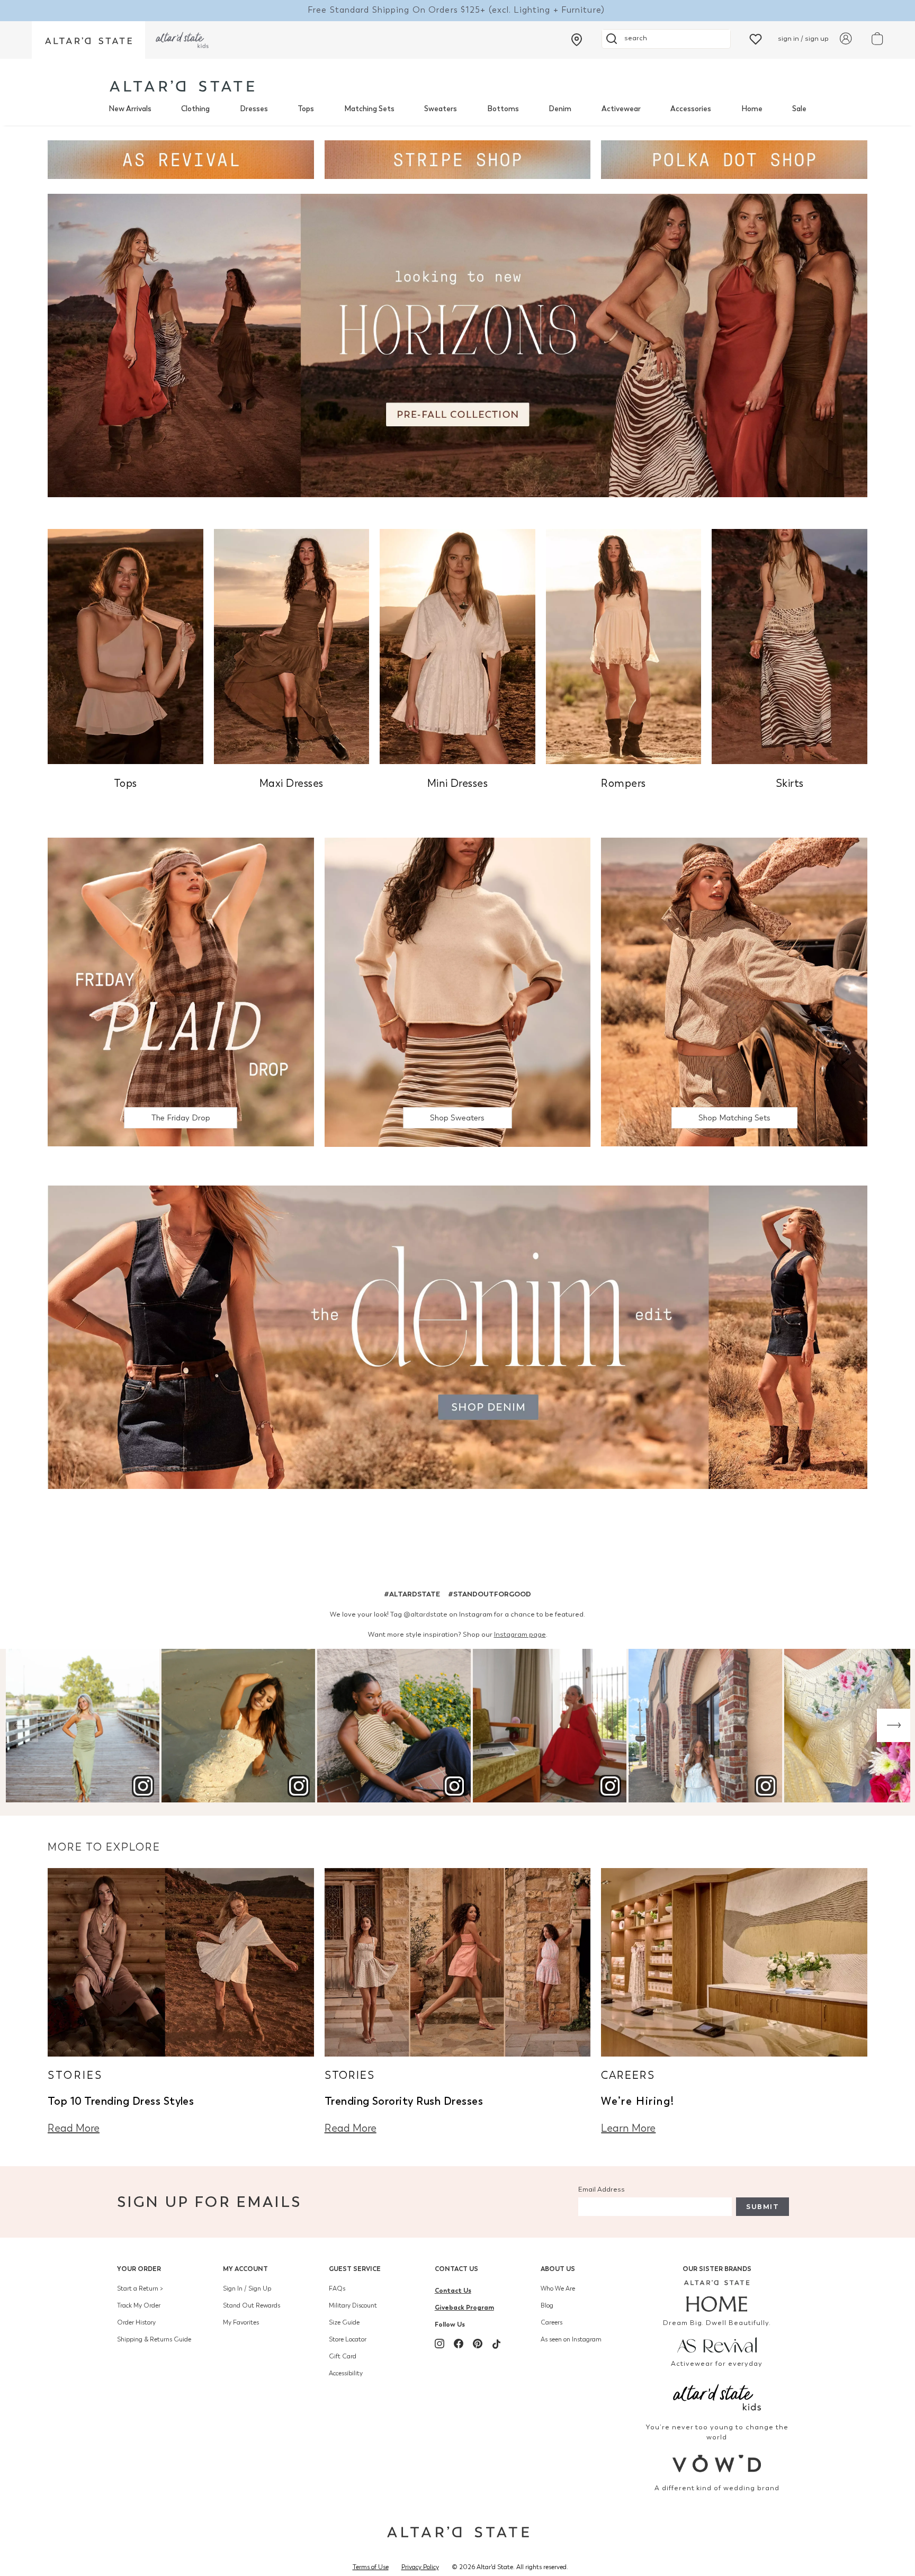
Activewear (621, 109)
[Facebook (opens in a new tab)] (459, 2344)
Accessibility (346, 2373)
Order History (136, 2322)
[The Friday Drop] (181, 991)
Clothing (195, 109)
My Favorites (241, 2322)
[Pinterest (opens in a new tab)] (478, 2344)
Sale (799, 109)
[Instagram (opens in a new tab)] (439, 2344)
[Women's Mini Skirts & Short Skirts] (790, 646)
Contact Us (456, 2269)
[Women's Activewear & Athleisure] (181, 159)
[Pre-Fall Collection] (457, 345)
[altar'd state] (182, 86)
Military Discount (353, 2305)
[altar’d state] (88, 40)
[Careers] (734, 1962)
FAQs (337, 2288)
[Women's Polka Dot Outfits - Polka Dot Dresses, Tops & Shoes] (734, 159)
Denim (560, 109)
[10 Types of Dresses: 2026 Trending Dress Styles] (181, 1962)
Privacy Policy (420, 2567)
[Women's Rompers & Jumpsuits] (624, 646)
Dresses (254, 109)
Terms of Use (371, 2567)
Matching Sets (369, 109)
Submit (762, 2207)
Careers (551, 2322)
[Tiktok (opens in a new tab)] (497, 2344)
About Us (558, 2269)
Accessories (691, 109)
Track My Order (139, 2305)
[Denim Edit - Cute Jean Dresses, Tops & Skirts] (457, 1336)
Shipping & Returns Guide (154, 2339)
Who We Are (558, 2288)
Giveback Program (464, 2307)
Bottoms (503, 109)
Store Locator (348, 2339)
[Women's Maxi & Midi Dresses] (292, 646)
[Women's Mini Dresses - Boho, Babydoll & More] (457, 646)
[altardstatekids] (182, 40)
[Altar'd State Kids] (717, 2396)
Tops (306, 109)
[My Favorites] (756, 38)
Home (752, 109)
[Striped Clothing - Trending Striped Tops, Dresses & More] (458, 159)
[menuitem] (130, 109)
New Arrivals (130, 109)
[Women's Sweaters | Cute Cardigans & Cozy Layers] (458, 991)
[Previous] (21, 1725)
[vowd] (717, 2463)
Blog (547, 2305)
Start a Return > (140, 2288)
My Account (245, 2269)
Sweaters (441, 109)
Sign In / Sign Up (247, 2288)
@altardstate (425, 1614)
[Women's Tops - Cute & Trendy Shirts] (125, 646)
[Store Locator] (577, 40)
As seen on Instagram (571, 2339)
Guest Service (355, 2269)
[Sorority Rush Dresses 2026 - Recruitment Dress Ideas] (458, 1962)
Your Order (139, 2269)
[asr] (717, 2344)
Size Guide (344, 2322)
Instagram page (520, 1634)
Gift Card (343, 2356)
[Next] (894, 1725)
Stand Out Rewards (252, 2305)
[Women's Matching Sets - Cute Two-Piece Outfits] (734, 991)
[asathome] (717, 2296)
